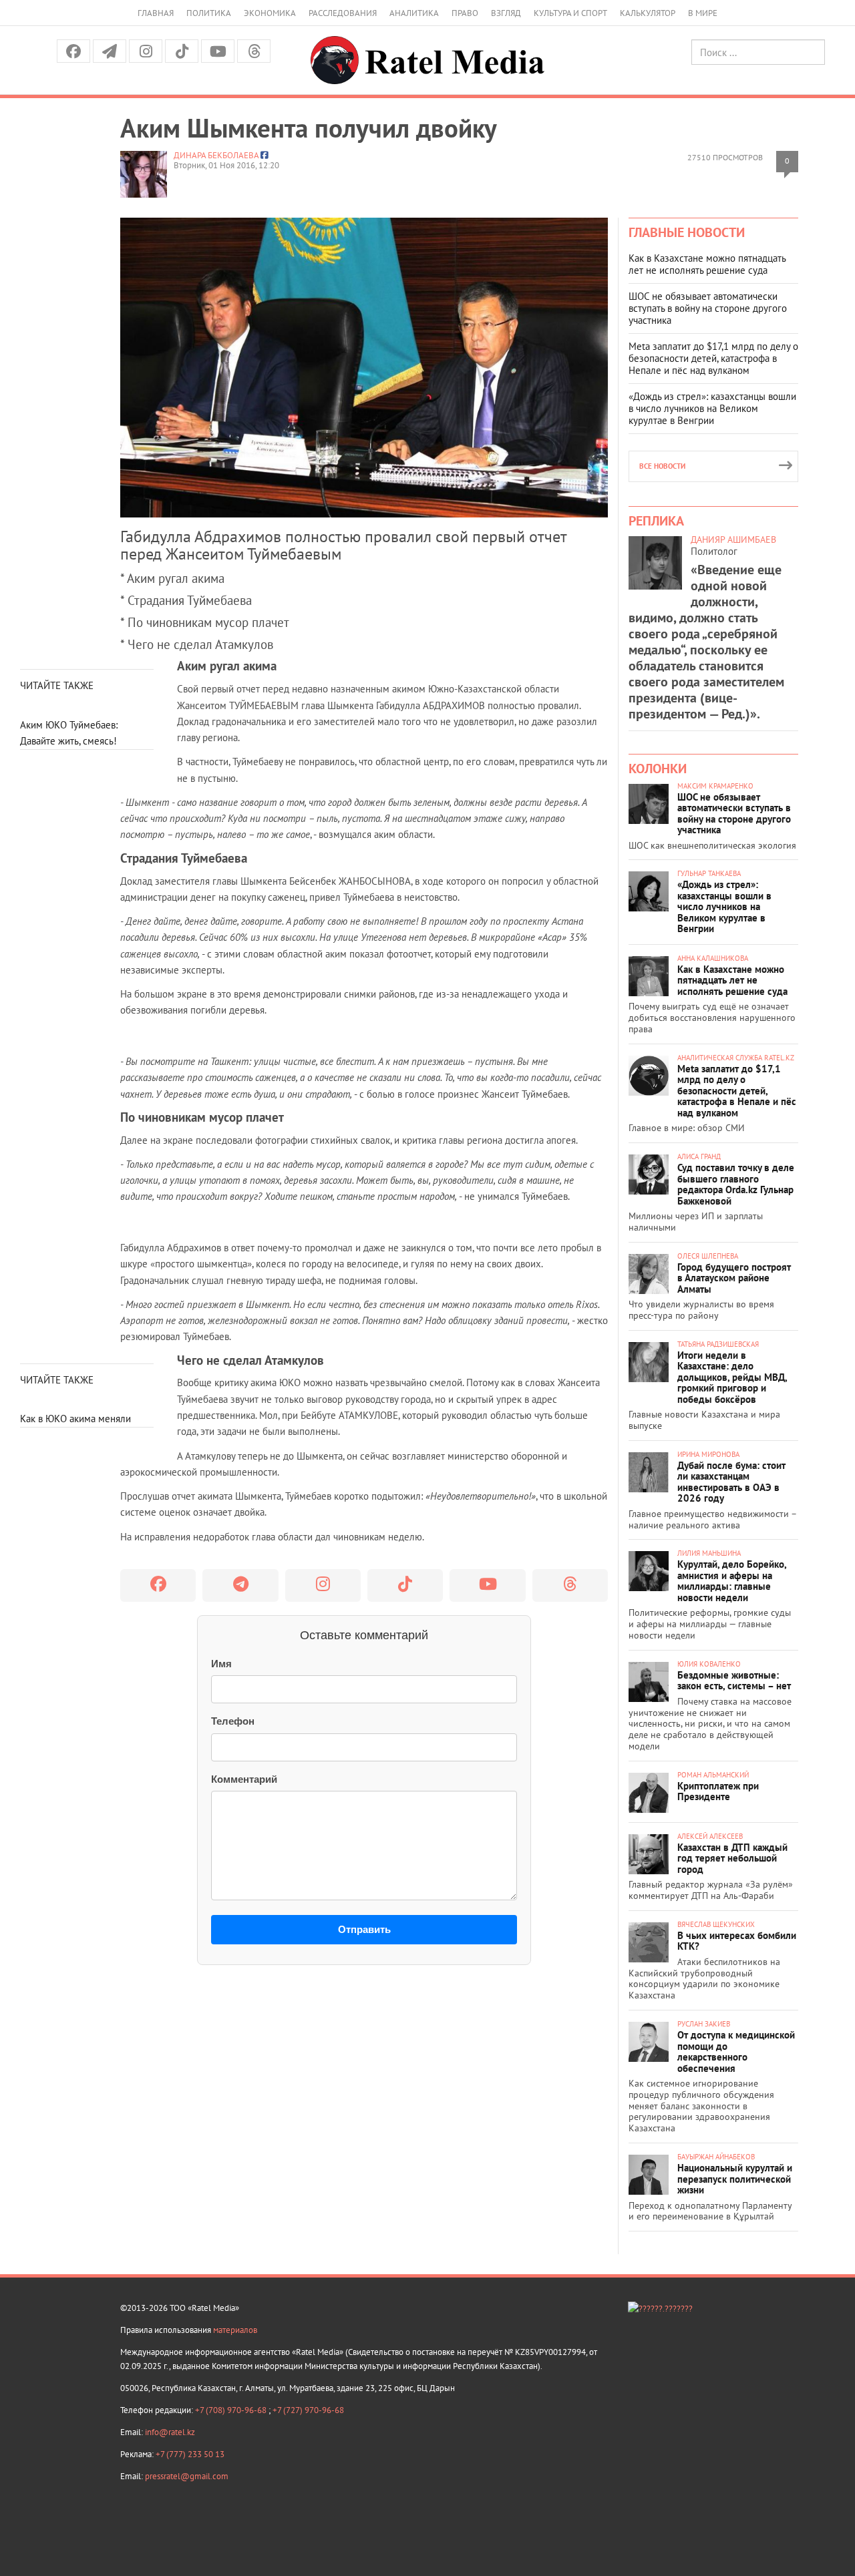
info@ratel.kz (170, 2432)
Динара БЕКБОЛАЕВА (216, 155)
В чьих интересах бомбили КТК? (737, 1941)
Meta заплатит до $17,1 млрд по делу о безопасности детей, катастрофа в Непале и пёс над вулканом (713, 358)
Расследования (343, 13)
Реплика (656, 521)
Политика (209, 13)
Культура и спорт (570, 13)
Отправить (364, 1929)
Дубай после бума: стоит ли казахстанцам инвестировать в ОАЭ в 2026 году (731, 1482)
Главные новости (687, 232)
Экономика (270, 13)
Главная (156, 13)
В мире (703, 13)
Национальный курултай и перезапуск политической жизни (735, 2179)
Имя (221, 1664)
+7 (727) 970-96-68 (308, 2410)
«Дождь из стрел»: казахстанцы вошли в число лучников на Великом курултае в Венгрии (712, 408)
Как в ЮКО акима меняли (75, 1419)
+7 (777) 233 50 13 (190, 2454)
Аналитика (414, 13)
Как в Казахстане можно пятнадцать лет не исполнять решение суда (707, 264)
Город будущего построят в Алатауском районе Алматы (734, 1278)
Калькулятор (648, 13)
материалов (235, 2330)
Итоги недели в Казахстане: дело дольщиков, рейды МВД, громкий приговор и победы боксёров (732, 1377)
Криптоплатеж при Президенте (718, 1791)
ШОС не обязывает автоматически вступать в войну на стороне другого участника (708, 308)
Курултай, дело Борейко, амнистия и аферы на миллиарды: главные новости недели (732, 1581)
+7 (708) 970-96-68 (232, 2410)
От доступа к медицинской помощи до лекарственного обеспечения (736, 2052)
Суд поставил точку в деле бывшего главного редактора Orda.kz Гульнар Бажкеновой (736, 1184)
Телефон (233, 1721)
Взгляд (506, 13)
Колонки (658, 769)
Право (465, 13)
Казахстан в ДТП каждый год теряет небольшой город (732, 1858)
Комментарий (244, 1779)
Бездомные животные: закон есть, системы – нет (734, 1681)
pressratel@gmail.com (187, 2476)
